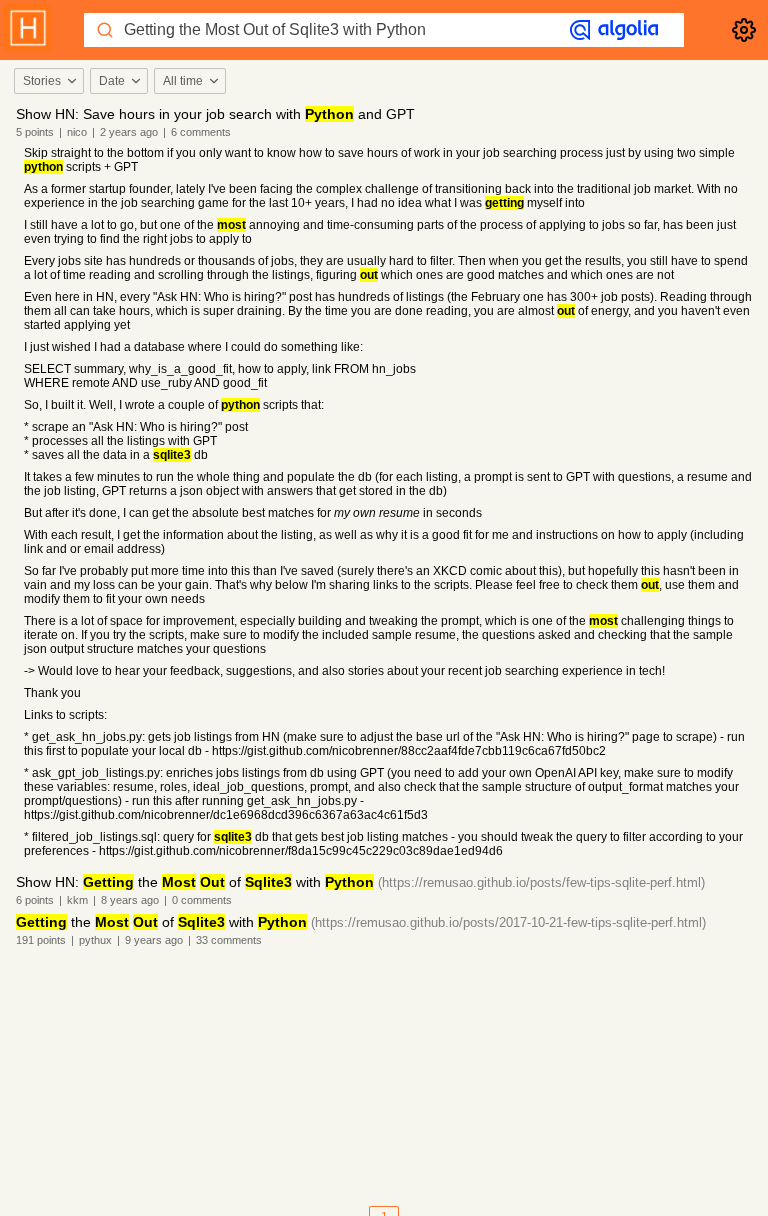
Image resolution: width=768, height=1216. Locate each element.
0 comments (202, 900)
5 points (35, 132)
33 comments (229, 940)
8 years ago (130, 900)
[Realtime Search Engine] (614, 30)
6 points (35, 900)
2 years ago (129, 132)
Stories (42, 81)
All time (183, 81)
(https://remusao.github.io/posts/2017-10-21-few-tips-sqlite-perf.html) (508, 922)
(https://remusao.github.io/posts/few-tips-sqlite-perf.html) (541, 882)
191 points (41, 940)
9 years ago (154, 940)
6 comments (201, 132)
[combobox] (48, 81)
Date (112, 81)
